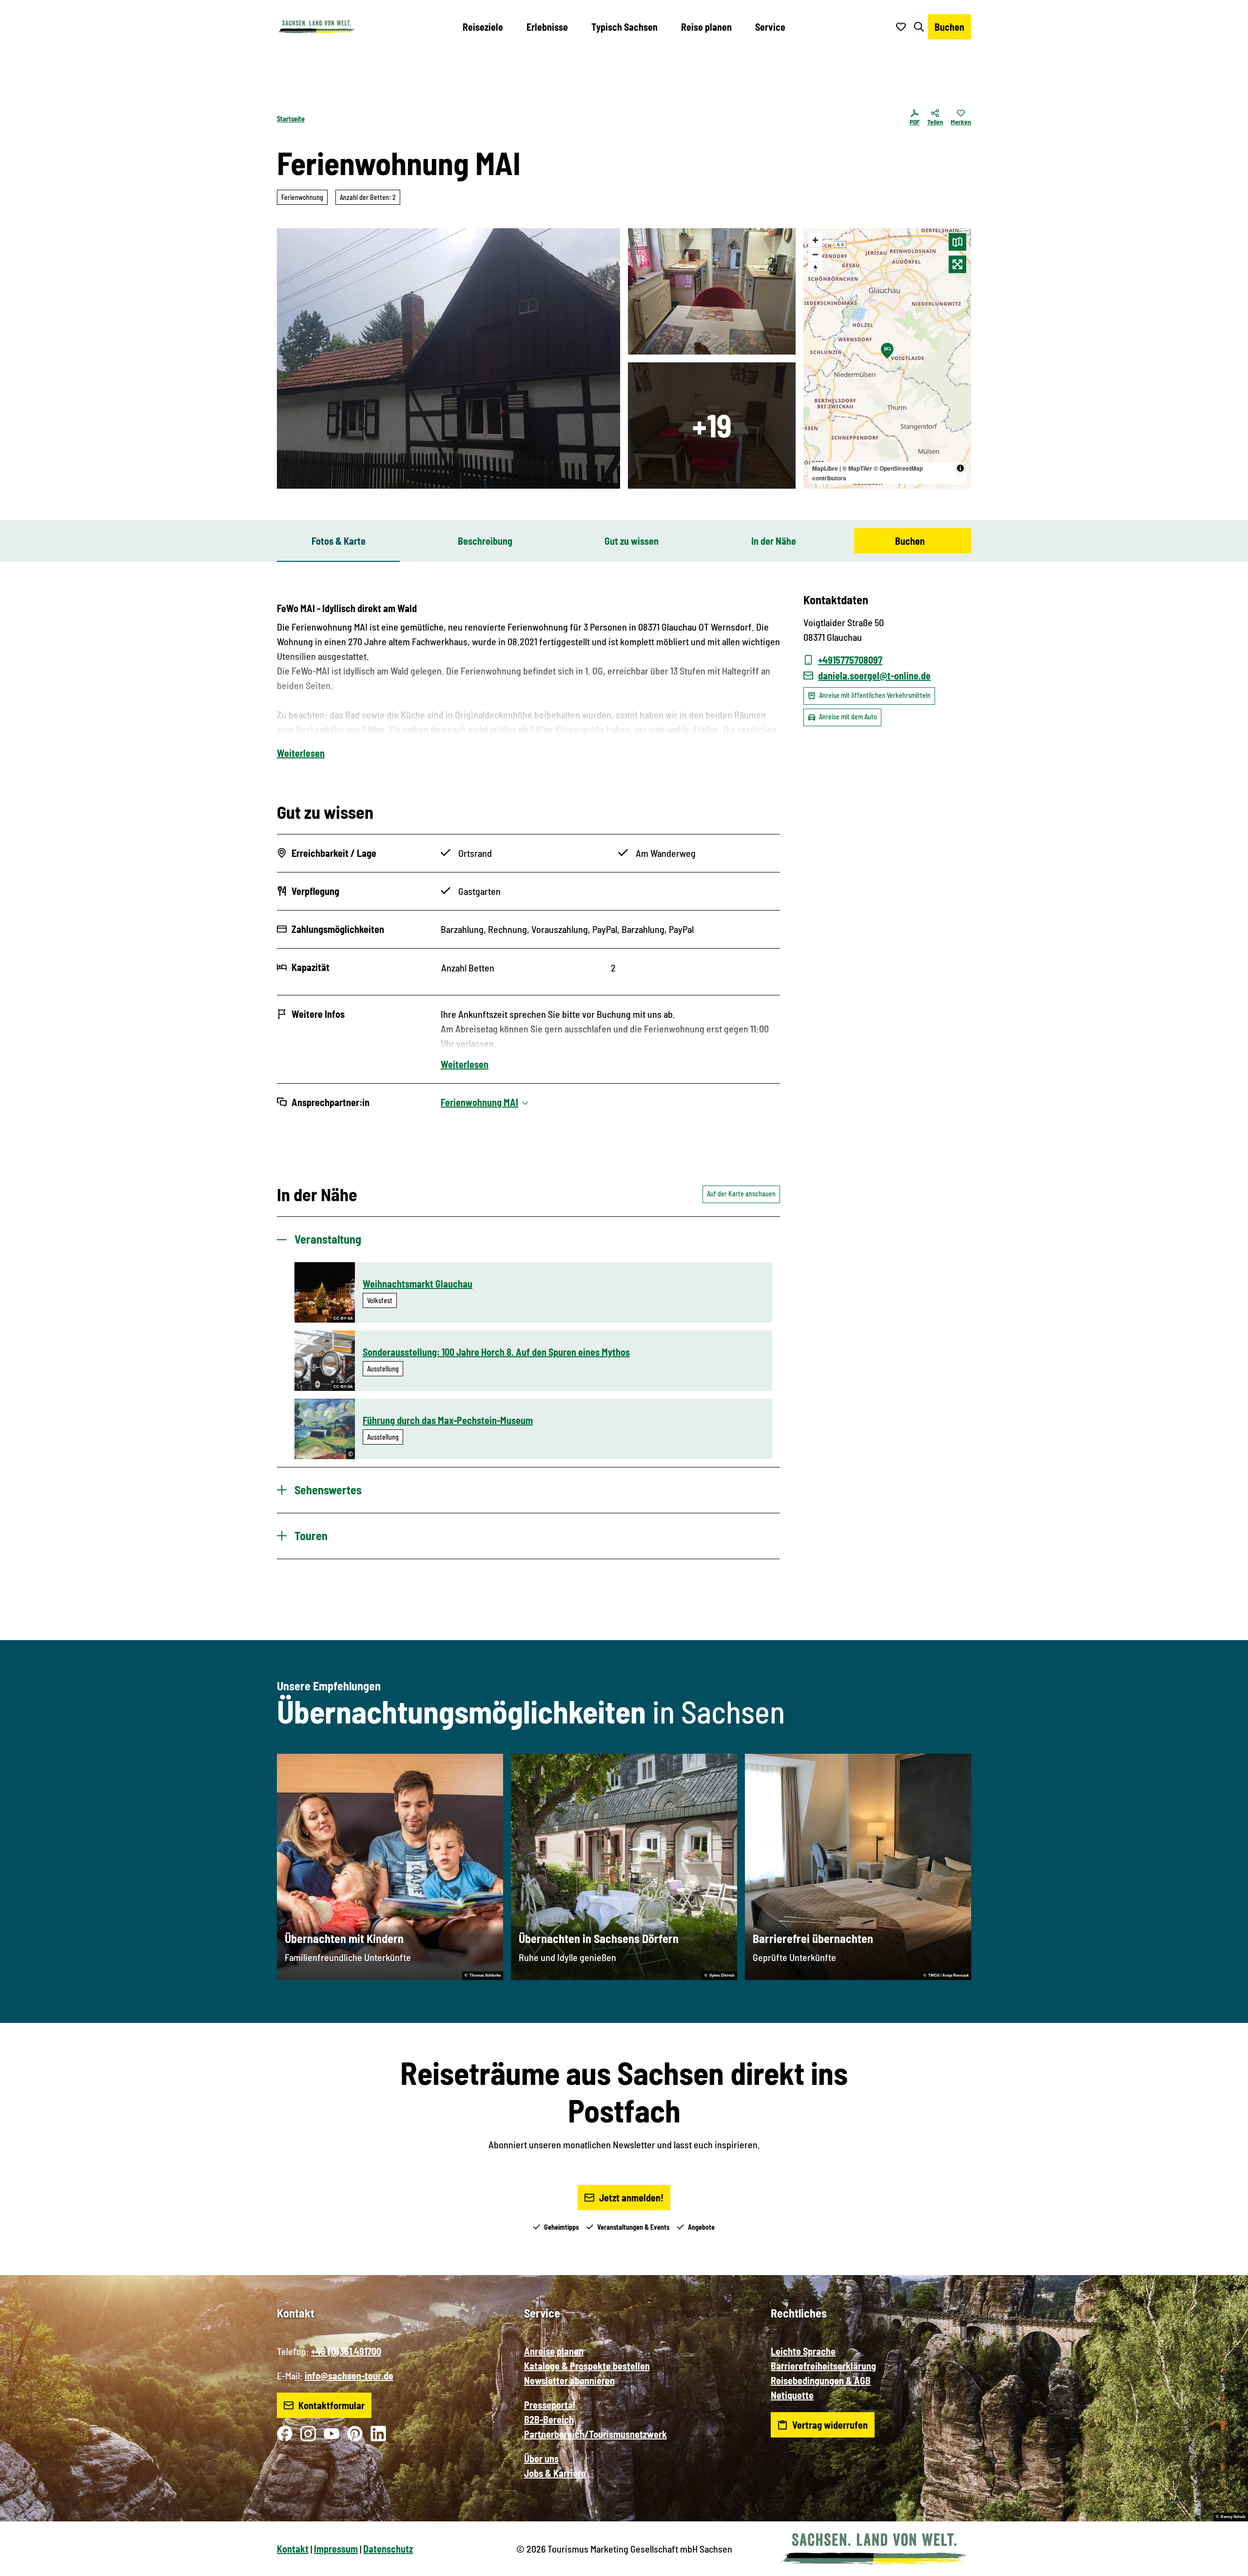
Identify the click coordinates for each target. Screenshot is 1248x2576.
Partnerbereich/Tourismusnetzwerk (595, 2434)
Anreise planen (554, 2351)
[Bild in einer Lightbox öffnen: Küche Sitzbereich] (712, 426)
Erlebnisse (547, 27)
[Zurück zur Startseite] (316, 27)
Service (770, 27)
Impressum (336, 2549)
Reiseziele (483, 27)
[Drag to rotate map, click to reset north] (815, 268)
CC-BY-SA (343, 1318)
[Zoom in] (815, 240)
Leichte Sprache (803, 2351)
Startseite (291, 119)
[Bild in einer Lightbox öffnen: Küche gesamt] (712, 291)
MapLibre (825, 468)
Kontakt (293, 2549)
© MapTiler (857, 468)
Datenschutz (388, 2549)
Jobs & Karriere (555, 2473)
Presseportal (550, 2405)
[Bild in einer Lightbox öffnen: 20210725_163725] (448, 358)
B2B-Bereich (549, 2419)
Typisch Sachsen (624, 27)
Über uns (541, 2458)
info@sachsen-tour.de (349, 2376)
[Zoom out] (815, 254)
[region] (887, 358)
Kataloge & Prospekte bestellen (587, 2366)
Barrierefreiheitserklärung (823, 2366)
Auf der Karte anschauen (741, 1194)
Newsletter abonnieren (569, 2380)
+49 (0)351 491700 (346, 2351)
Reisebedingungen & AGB (821, 2380)
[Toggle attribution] (960, 468)
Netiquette (792, 2395)
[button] (1225, 2564)
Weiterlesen (301, 753)
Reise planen (706, 27)
